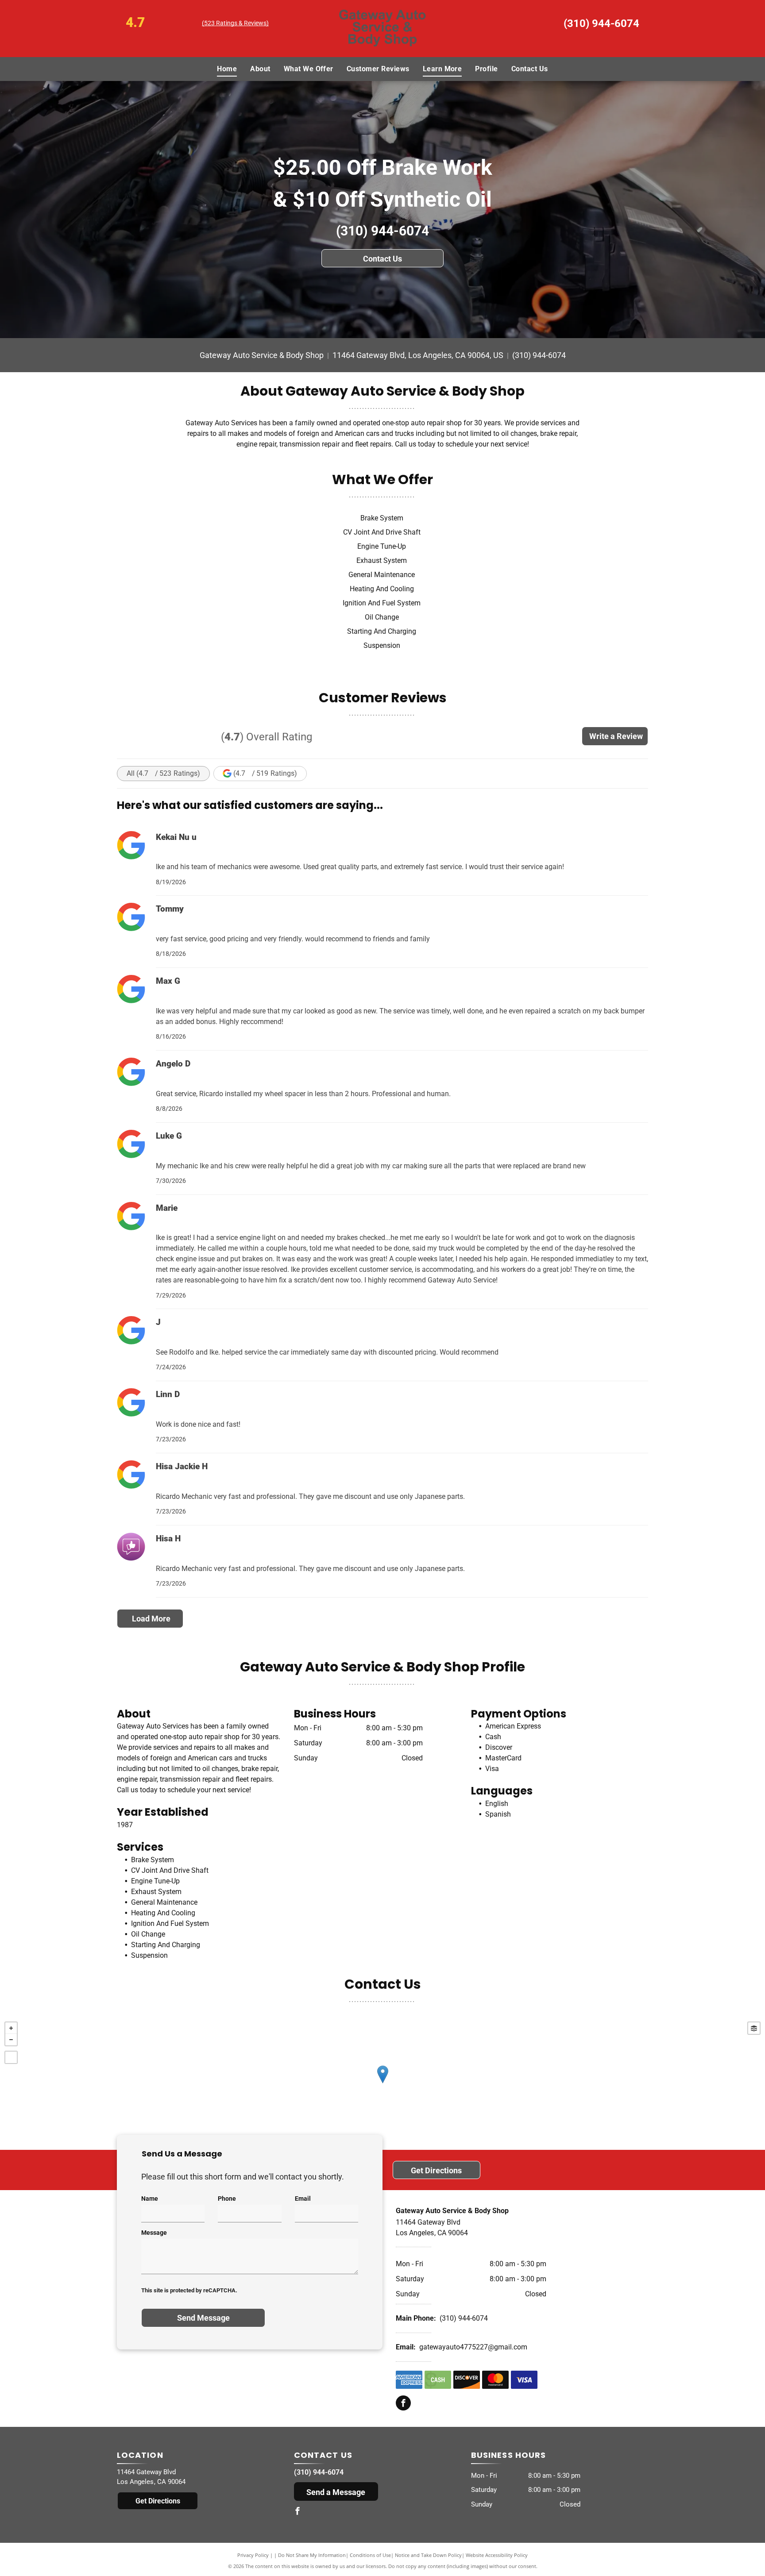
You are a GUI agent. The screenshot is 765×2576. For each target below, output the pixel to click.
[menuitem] (227, 69)
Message (154, 2233)
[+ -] (382, 2083)
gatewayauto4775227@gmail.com (473, 2347)
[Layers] (754, 2028)
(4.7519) (265, 773)
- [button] (11, 2040)
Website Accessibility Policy (497, 2555)
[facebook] (403, 2404)
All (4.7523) (163, 773)
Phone (227, 2199)
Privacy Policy (253, 2555)
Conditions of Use (370, 2555)
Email (303, 2199)
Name (150, 2199)
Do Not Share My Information (312, 2555)
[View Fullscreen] (11, 2057)
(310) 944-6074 (601, 23)
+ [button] (11, 2028)
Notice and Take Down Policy (428, 2555)
